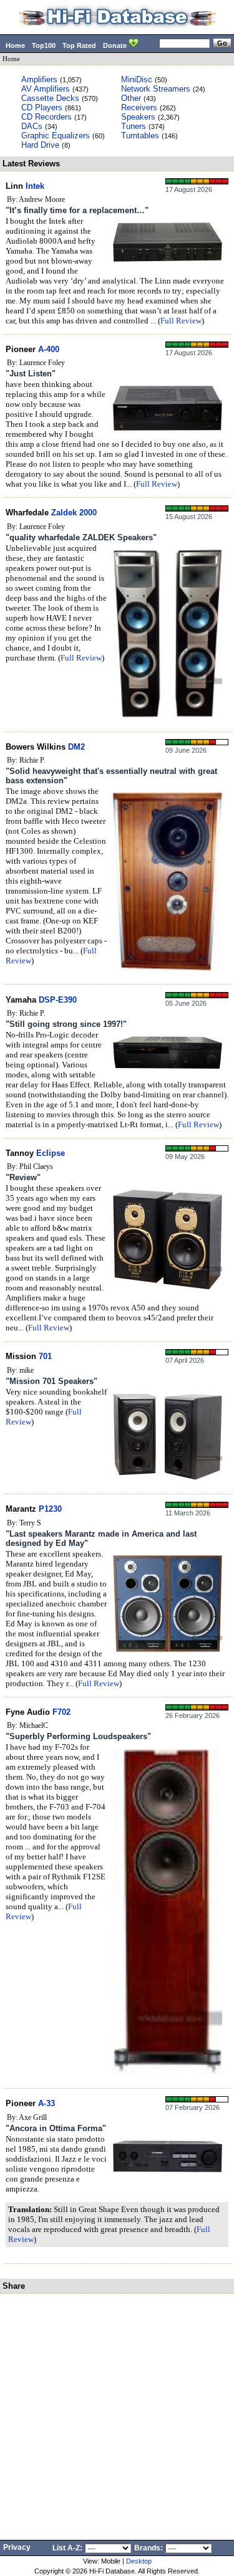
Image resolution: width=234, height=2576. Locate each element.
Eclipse (51, 1153)
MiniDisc (137, 79)
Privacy (17, 2547)
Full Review (181, 321)
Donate (116, 45)
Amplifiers (39, 79)
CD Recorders (46, 117)
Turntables (140, 136)
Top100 (44, 45)
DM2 (76, 747)
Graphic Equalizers (56, 136)
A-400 (49, 349)
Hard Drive (40, 145)
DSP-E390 (58, 1000)
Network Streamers (156, 89)
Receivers (139, 107)
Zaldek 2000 (74, 513)
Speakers (138, 117)
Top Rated (79, 45)
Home (15, 45)
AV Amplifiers (46, 89)
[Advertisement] (117, 2417)
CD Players (42, 107)
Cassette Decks (50, 98)
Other (131, 98)
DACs (32, 126)
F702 (61, 1712)
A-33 (46, 2103)
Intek (35, 186)
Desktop (139, 2561)
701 (45, 1356)
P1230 (50, 1509)
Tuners (134, 126)
